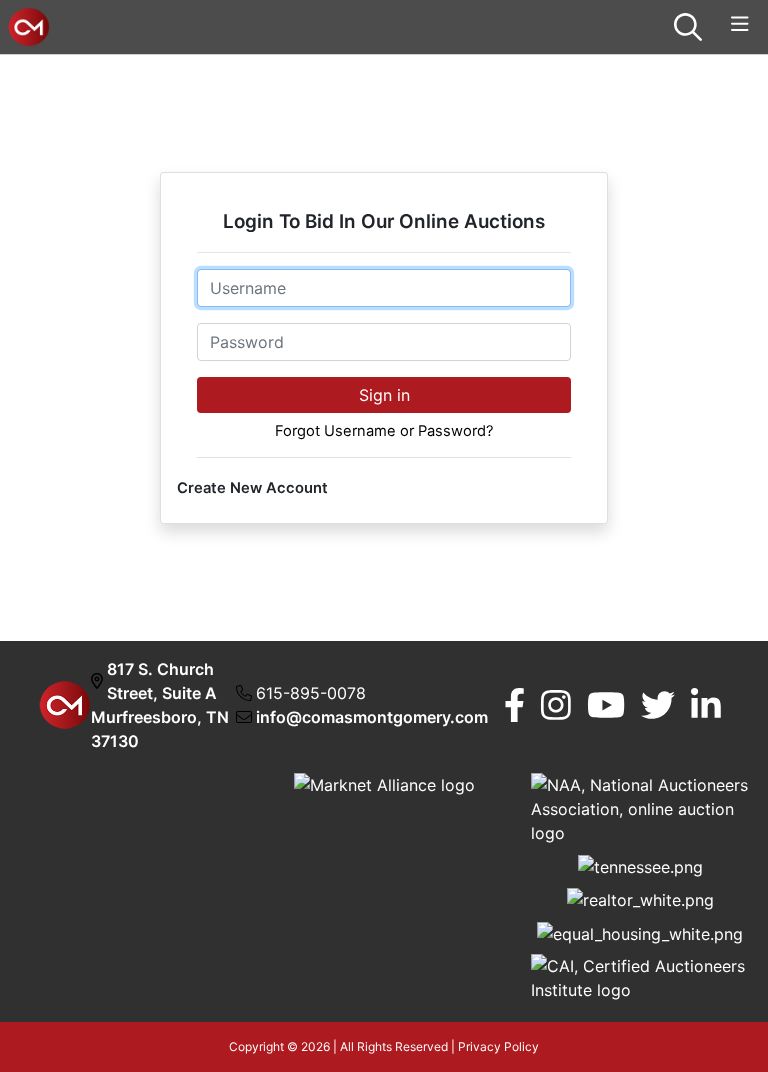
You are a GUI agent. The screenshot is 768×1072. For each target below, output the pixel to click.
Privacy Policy (498, 1046)
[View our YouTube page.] (606, 705)
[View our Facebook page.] (514, 705)
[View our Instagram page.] (556, 705)
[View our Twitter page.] (658, 705)
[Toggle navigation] (740, 24)
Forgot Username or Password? (384, 431)
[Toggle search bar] (688, 27)
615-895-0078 (311, 693)
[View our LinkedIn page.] (706, 705)
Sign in (384, 395)
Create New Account (252, 488)
